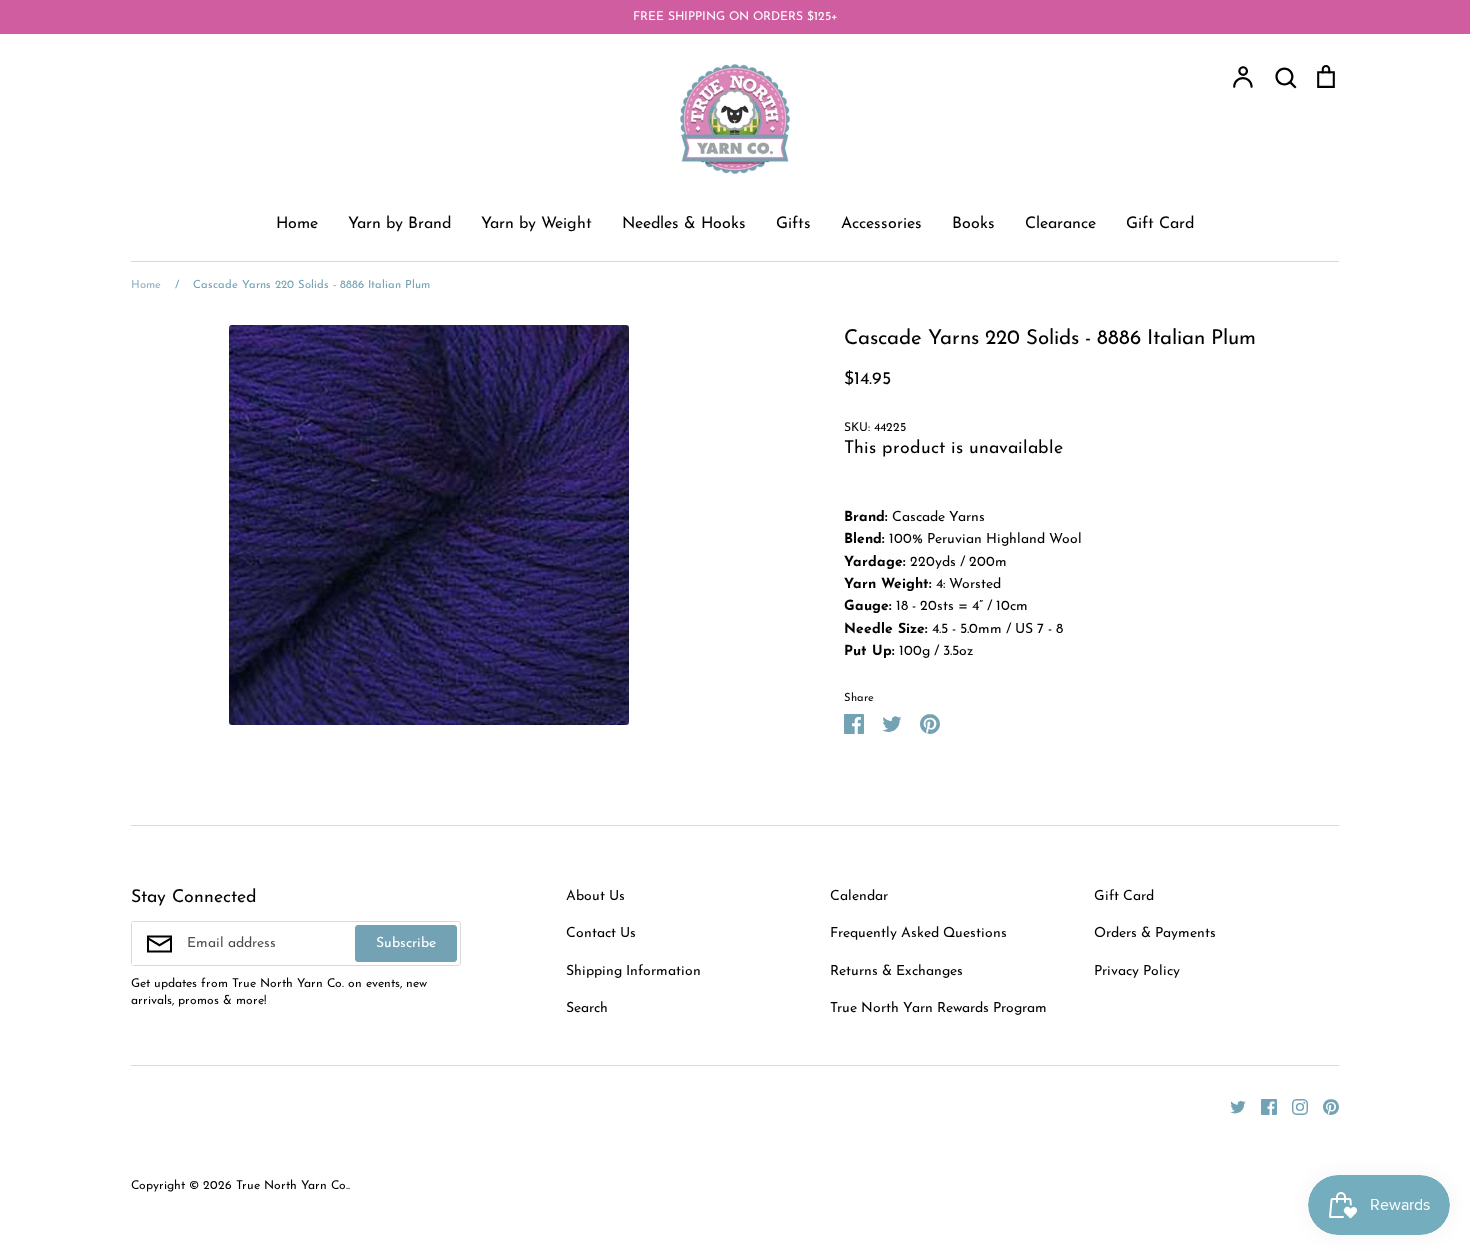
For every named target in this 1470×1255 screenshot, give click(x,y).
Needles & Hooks (684, 224)
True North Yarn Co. (292, 1186)
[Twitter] (1230, 1106)
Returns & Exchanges (896, 971)
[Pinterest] (1323, 1106)
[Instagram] (1292, 1106)
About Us (595, 896)
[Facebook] (1261, 1106)
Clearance (1060, 224)
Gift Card (1160, 224)
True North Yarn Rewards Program (938, 1008)
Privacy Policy (1137, 971)
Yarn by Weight (536, 224)
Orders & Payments (1155, 933)
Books (973, 224)
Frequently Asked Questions (918, 933)
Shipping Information (633, 971)
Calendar (859, 896)
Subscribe (406, 943)
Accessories (881, 224)
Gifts (793, 224)
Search (587, 1008)
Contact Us (601, 933)
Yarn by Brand (399, 224)
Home (297, 224)
